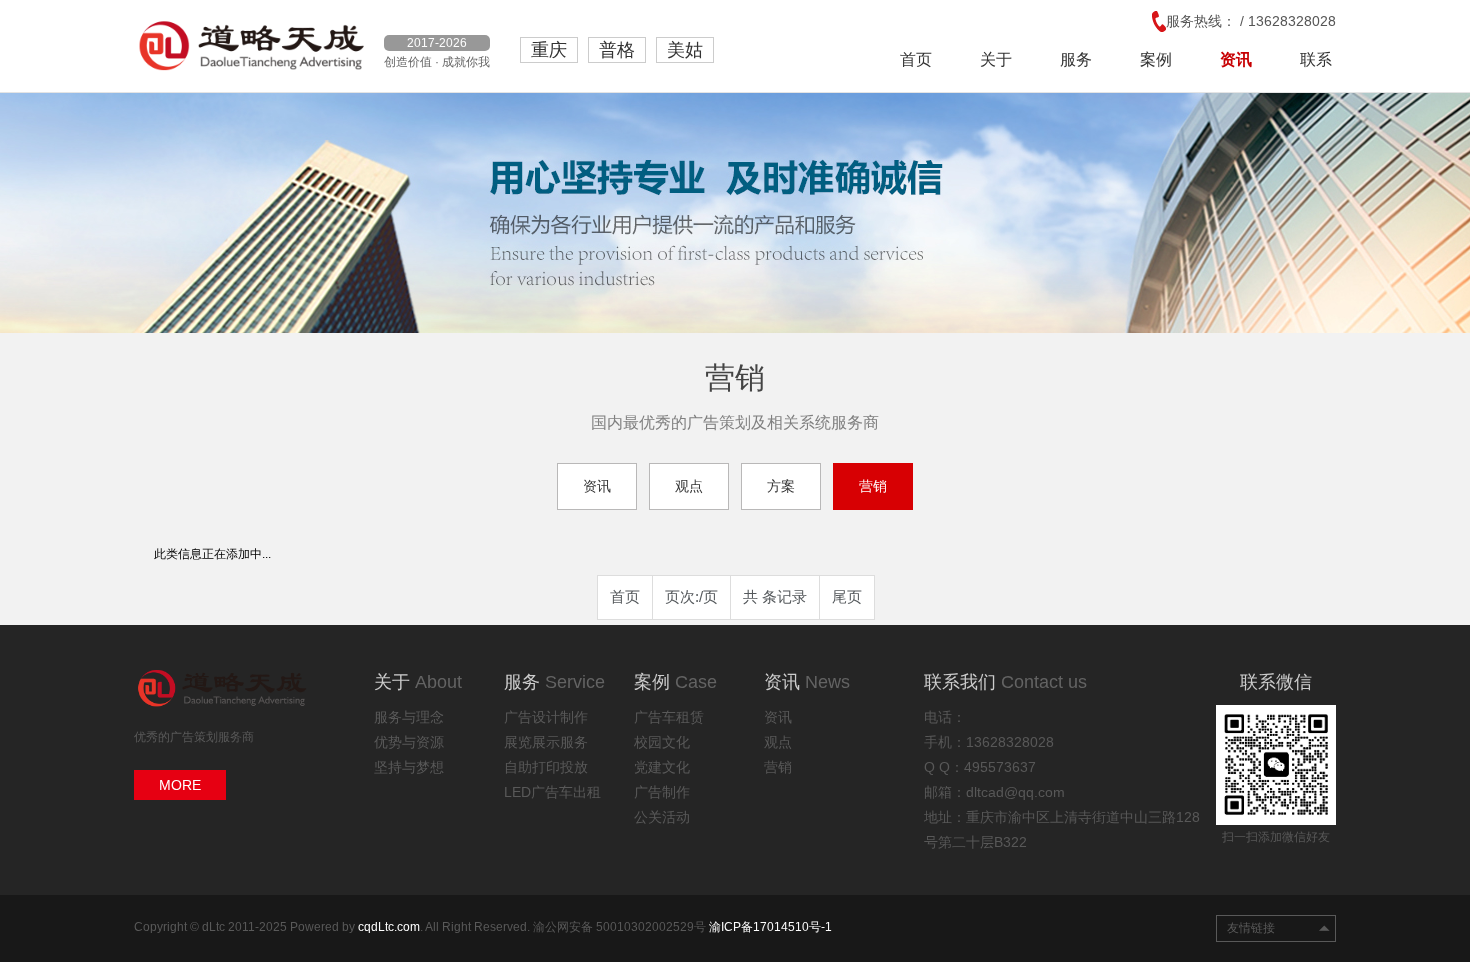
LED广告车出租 (552, 792)
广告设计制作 (546, 717)
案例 (1156, 59)
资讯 (1236, 59)
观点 (689, 486)
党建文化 (662, 767)
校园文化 (662, 742)
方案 (781, 486)
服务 (1076, 59)
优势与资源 (409, 742)
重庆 (549, 50)
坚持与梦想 (409, 767)
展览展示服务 (546, 742)
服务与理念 (409, 717)
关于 (996, 59)
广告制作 (662, 792)
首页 (916, 59)
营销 (873, 486)
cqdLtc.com (389, 927)
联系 (1316, 59)
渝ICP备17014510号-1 (770, 927)
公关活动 (662, 817)
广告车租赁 (669, 717)
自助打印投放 (546, 767)
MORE (180, 785)
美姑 (685, 50)
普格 (617, 50)
